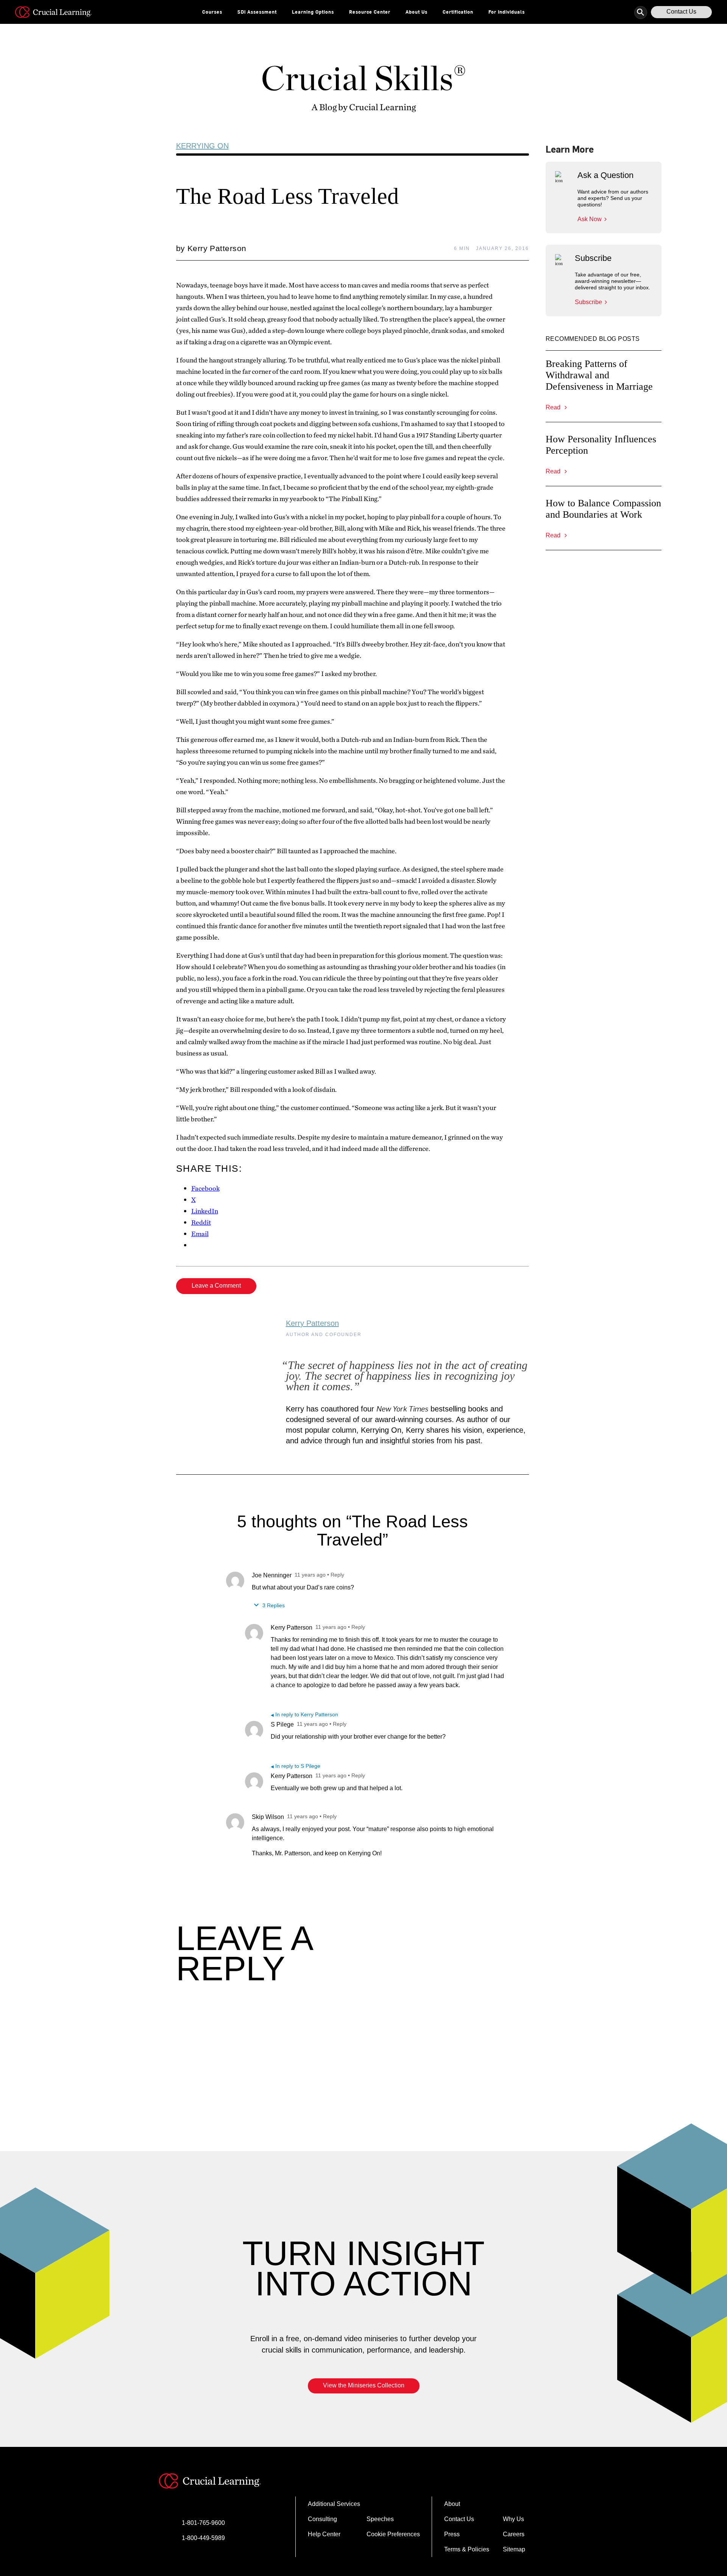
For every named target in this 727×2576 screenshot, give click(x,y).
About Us (417, 12)
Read (554, 407)
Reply (337, 1575)
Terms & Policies (467, 2549)
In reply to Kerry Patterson (304, 1714)
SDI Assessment (257, 12)
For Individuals (507, 12)
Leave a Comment (216, 1286)
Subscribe (588, 302)
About (452, 2504)
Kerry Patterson (312, 1323)
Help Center (324, 2534)
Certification (458, 12)
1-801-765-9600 (203, 2523)
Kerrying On (202, 146)
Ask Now (590, 219)
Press (452, 2534)
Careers (514, 2534)
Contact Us (681, 12)
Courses (212, 12)
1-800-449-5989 (203, 2538)
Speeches (380, 2519)
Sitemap (514, 2549)
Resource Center (370, 12)
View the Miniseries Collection (364, 2385)
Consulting (322, 2519)
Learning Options (313, 12)
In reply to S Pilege (296, 1766)
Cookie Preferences (393, 2534)
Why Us (513, 2519)
